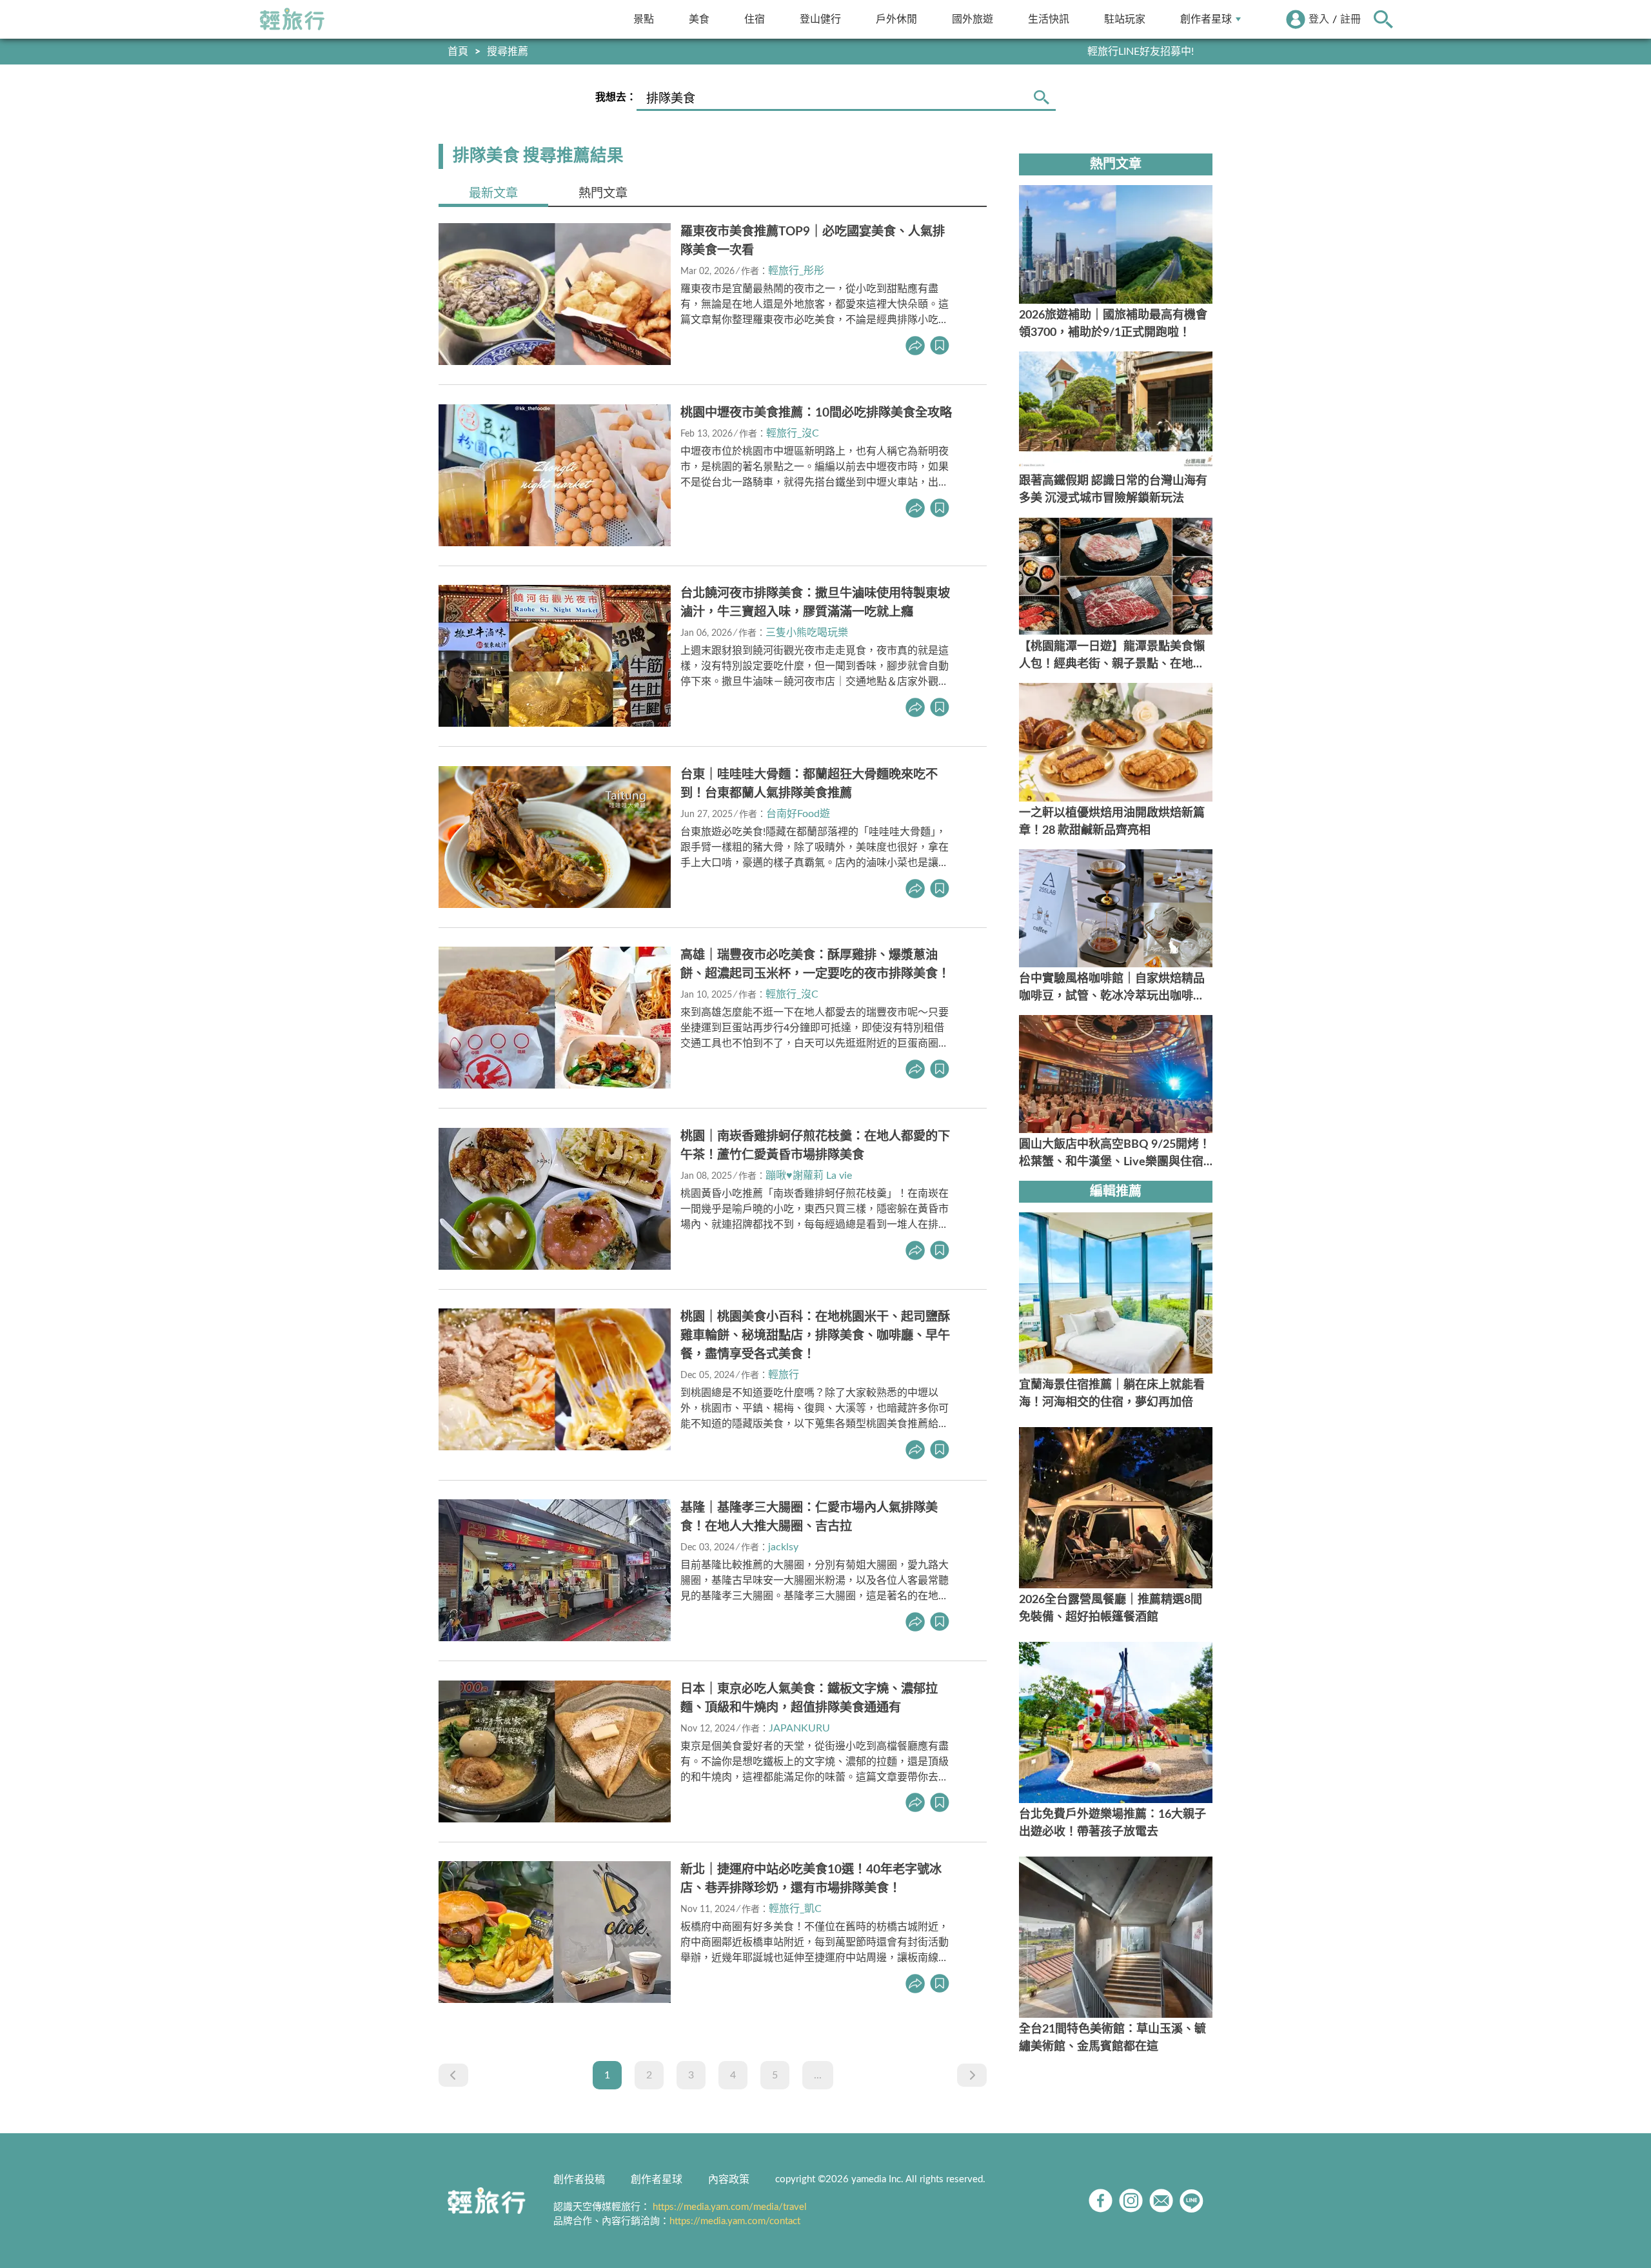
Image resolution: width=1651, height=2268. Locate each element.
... (818, 2075)
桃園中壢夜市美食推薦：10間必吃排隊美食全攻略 (816, 413)
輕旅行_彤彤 (796, 271)
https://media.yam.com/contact (735, 2221)
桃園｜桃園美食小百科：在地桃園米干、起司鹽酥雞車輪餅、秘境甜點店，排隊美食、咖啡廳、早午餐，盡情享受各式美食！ (815, 1336)
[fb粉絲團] (1101, 2201)
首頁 (458, 52)
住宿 (755, 19)
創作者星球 (1206, 19)
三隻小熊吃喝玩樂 (807, 633)
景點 (644, 19)
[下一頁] (972, 2075)
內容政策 (729, 2180)
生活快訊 (1049, 19)
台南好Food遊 (798, 814)
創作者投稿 (579, 2180)
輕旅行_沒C (793, 433)
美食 (699, 19)
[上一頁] (453, 2075)
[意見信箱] (1161, 2201)
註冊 (1350, 19)
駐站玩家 (1125, 19)
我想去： (616, 97)
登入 (1319, 19)
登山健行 (820, 19)
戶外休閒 (896, 19)
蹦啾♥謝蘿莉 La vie (809, 1176)
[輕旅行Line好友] (1191, 2201)
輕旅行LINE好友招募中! (1141, 52)
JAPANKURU (799, 1728)
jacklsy (783, 1547)
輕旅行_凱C (795, 1909)
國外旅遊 (973, 19)
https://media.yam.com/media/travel (730, 2207)
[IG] (1131, 2201)
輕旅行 (292, 19)
